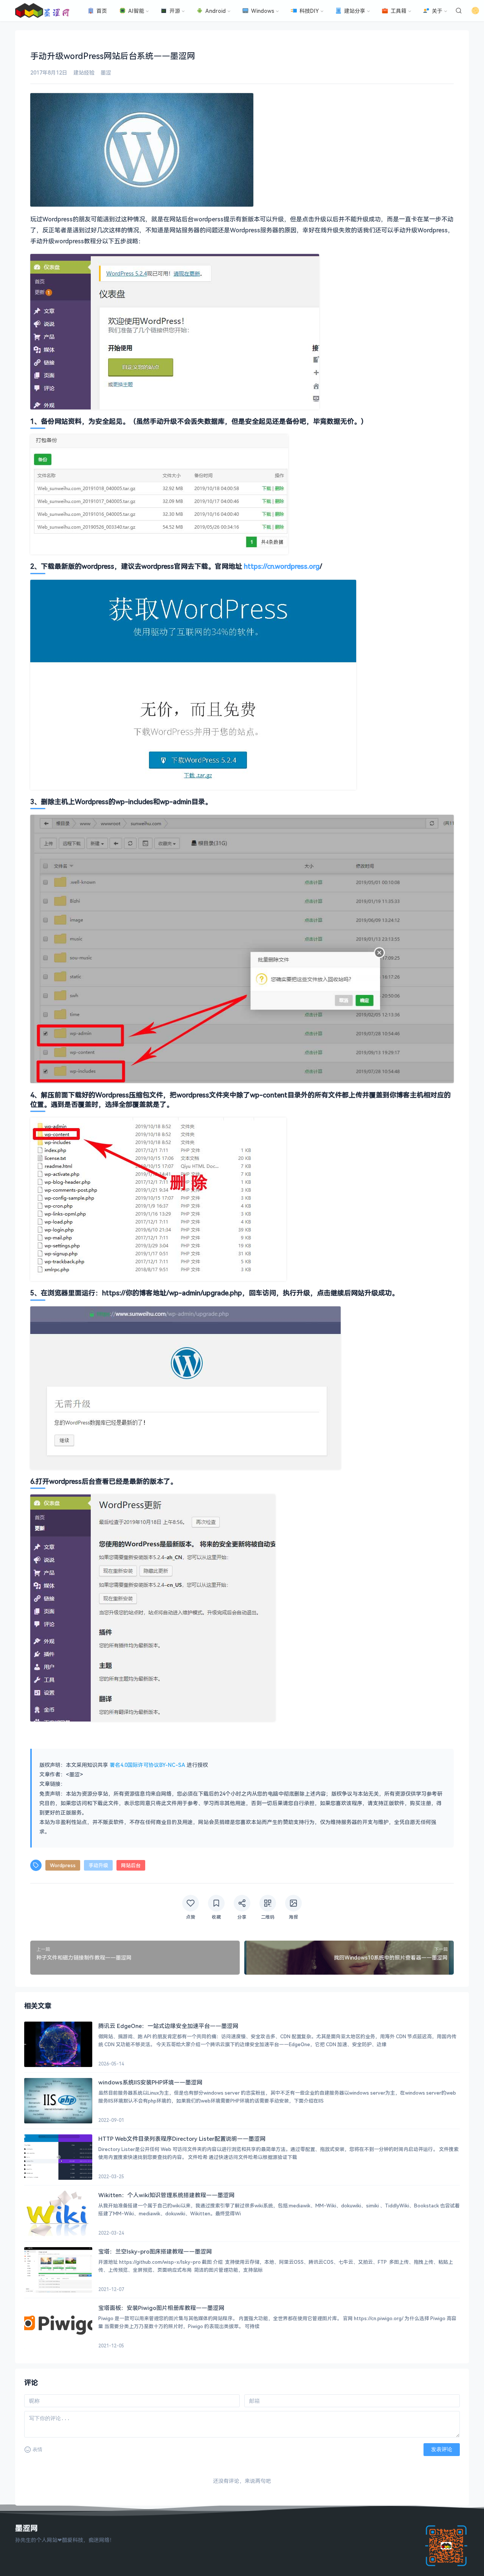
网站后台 (131, 1865)
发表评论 (442, 2449)
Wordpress (63, 1865)
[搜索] (459, 11)
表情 (37, 2449)
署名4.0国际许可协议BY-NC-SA (147, 1765)
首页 (102, 11)
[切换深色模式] (475, 11)
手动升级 (98, 1865)
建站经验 (84, 72)
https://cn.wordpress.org (282, 566)
